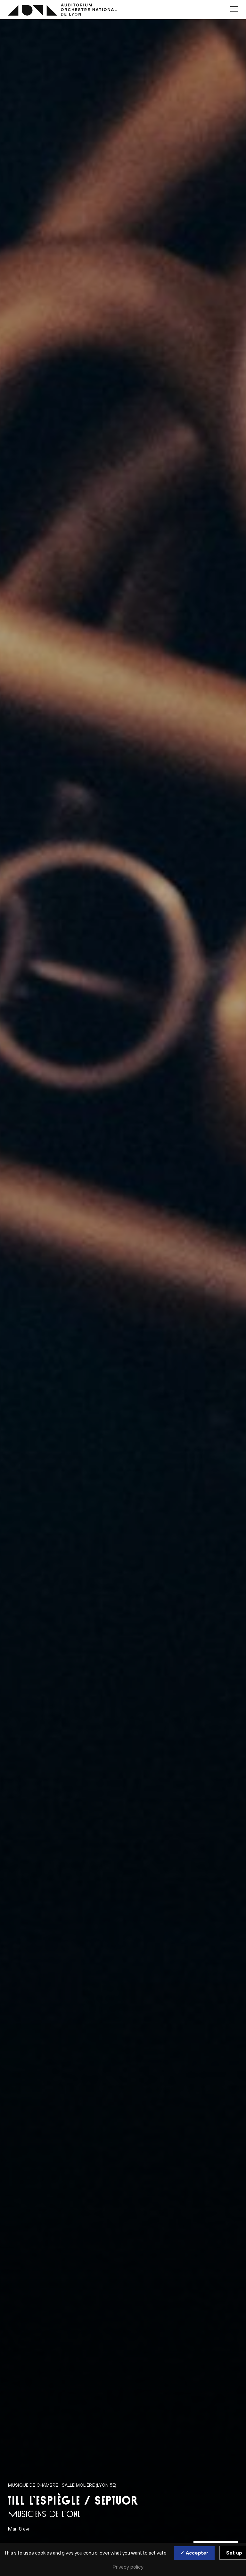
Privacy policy (128, 2567)
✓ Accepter (194, 2553)
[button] (234, 9)
